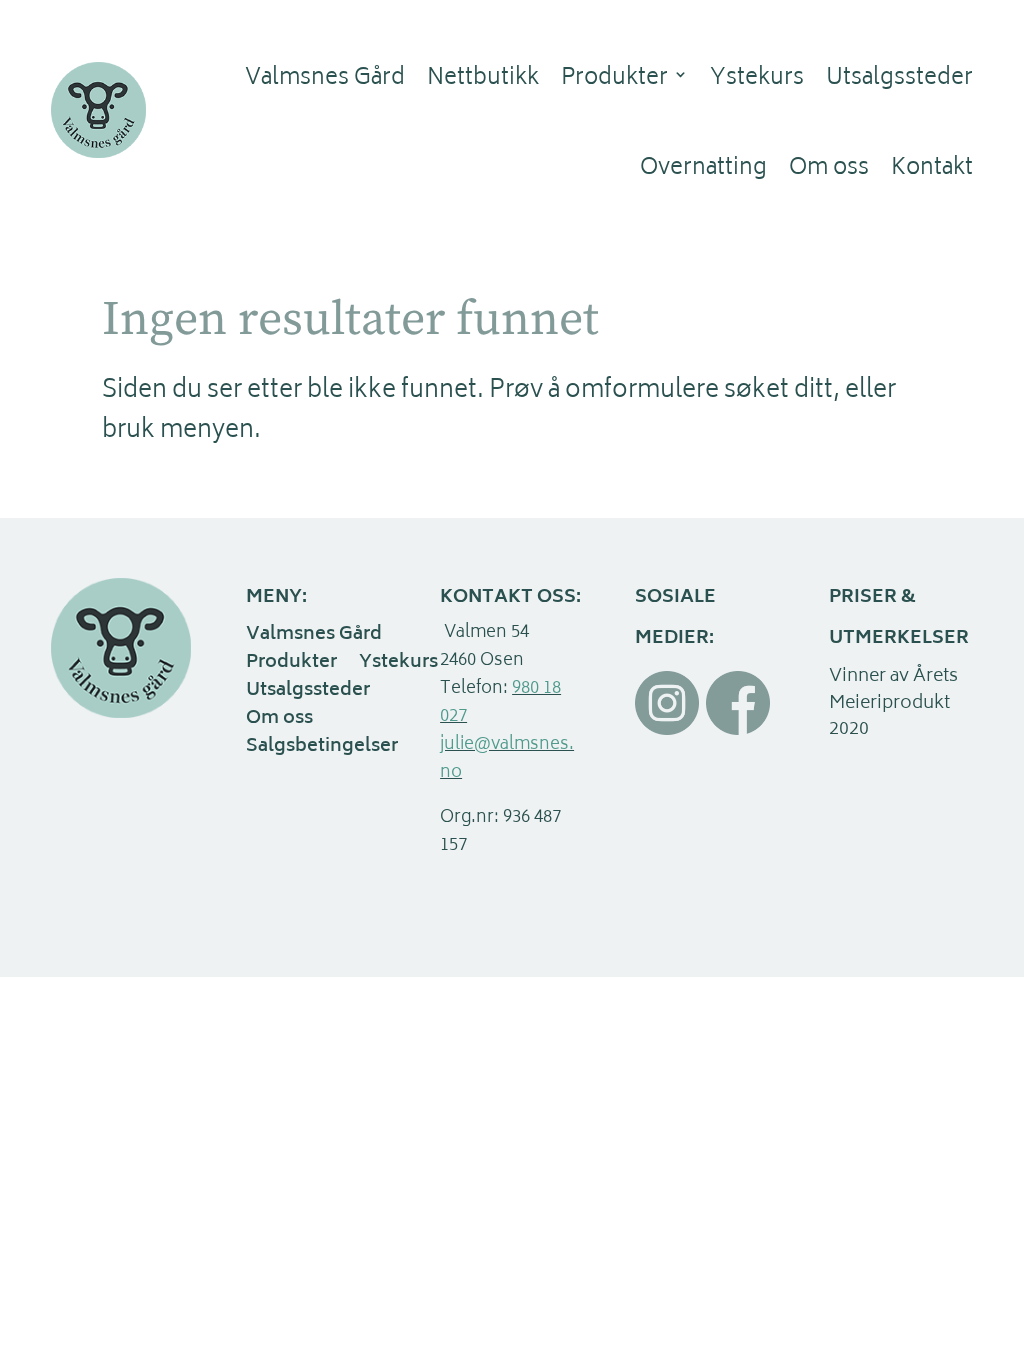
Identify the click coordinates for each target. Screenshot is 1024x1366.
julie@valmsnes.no (507, 759)
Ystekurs (757, 79)
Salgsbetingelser (322, 749)
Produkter (614, 79)
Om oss (829, 169)
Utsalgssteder (899, 79)
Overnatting (703, 169)
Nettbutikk (483, 79)
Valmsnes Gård (325, 79)
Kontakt (932, 169)
